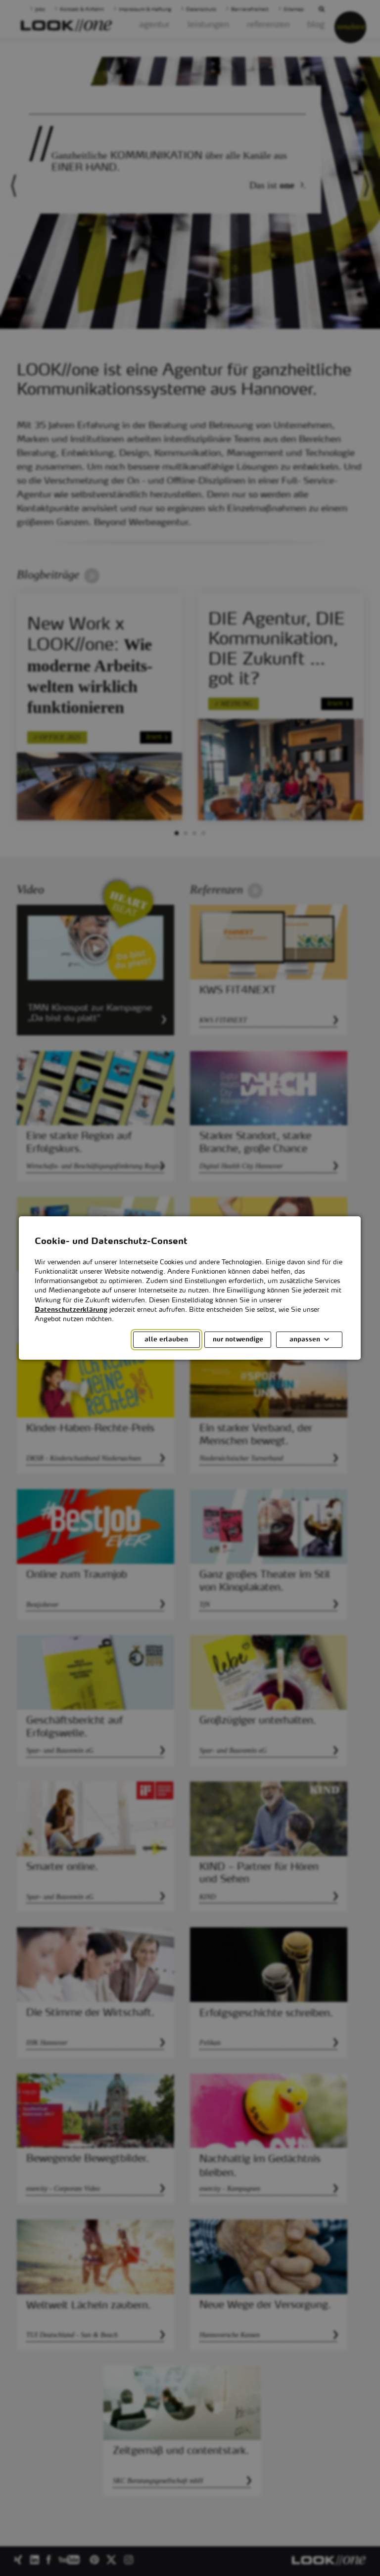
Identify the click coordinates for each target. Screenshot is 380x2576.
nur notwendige (238, 1340)
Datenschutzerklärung (71, 1310)
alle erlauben (167, 1340)
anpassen (305, 1340)
